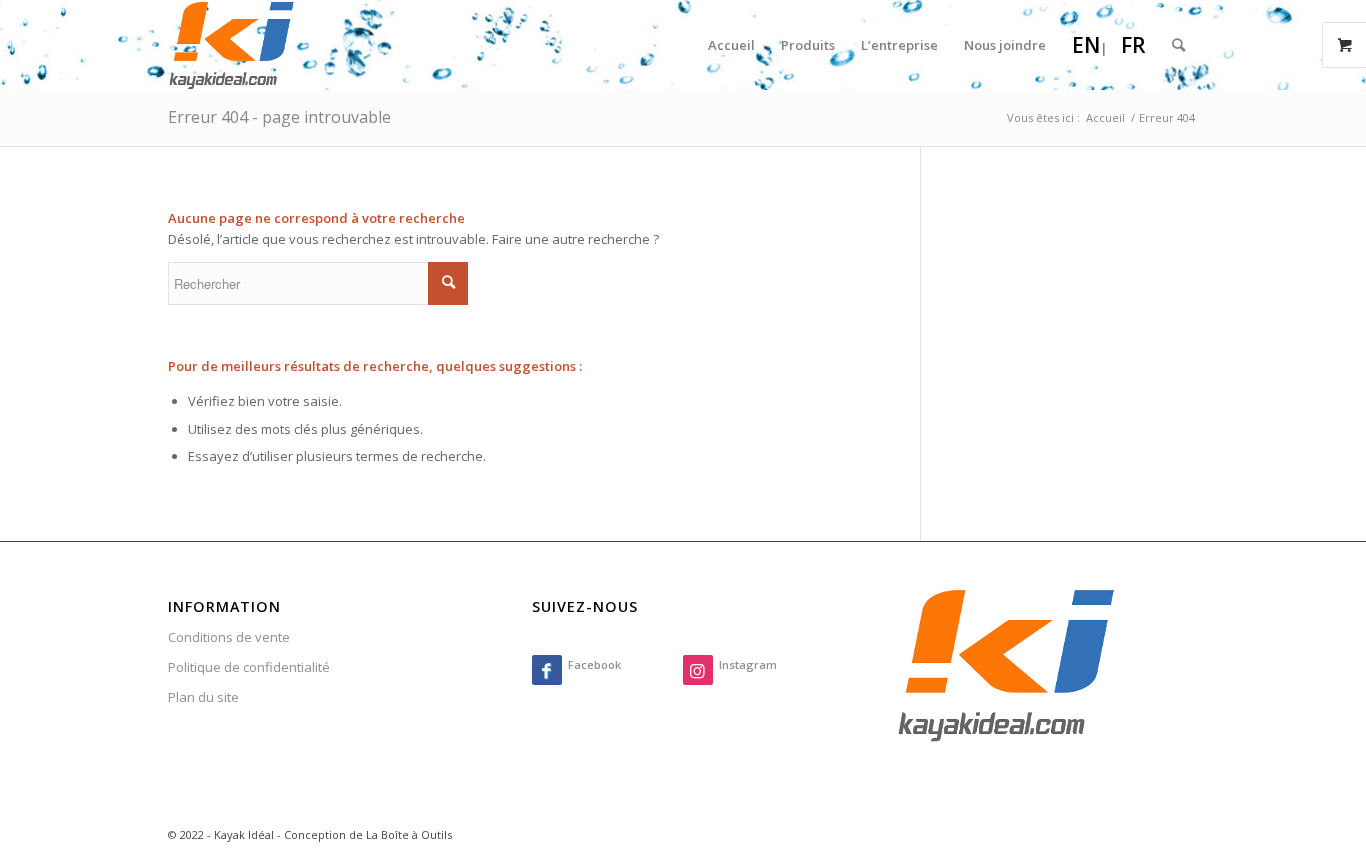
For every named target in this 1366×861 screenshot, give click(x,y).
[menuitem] (731, 45)
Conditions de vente (229, 637)
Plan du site (203, 697)
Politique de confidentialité (249, 667)
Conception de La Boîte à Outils (368, 834)
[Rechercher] (1178, 45)
